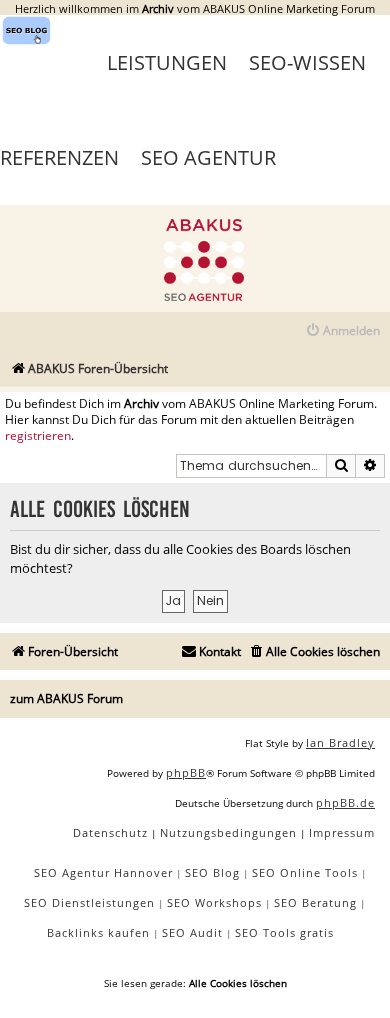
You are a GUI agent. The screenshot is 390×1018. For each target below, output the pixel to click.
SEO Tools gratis (284, 932)
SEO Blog (212, 872)
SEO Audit (192, 932)
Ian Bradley (340, 742)
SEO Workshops (214, 902)
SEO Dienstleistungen (89, 902)
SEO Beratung (315, 902)
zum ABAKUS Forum (66, 698)
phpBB (186, 772)
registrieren (38, 436)
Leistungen (167, 62)
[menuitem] (342, 331)
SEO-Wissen (307, 62)
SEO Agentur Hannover (103, 872)
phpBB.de (345, 802)
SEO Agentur (208, 157)
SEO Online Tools (305, 872)
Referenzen (59, 157)
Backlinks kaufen (98, 932)
